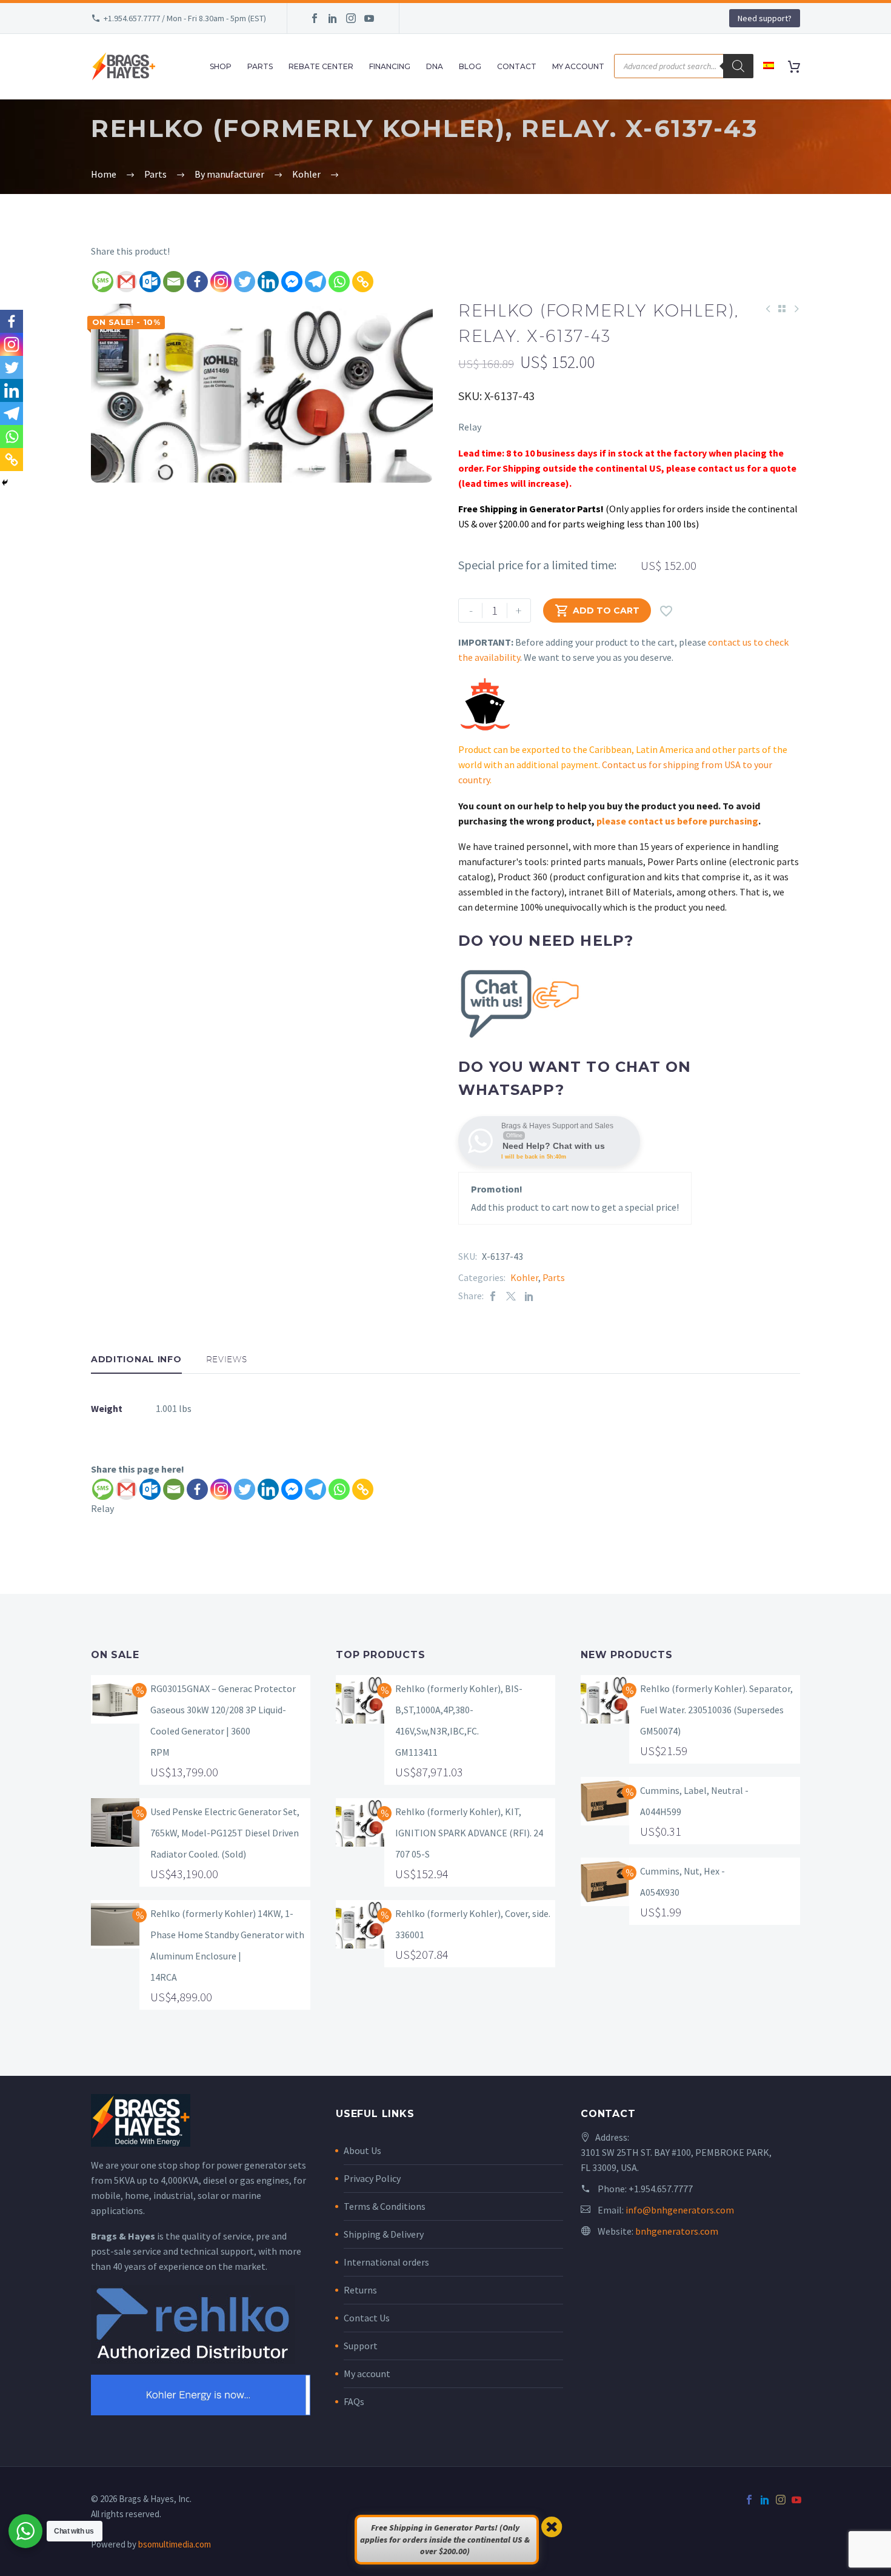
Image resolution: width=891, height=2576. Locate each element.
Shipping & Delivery (384, 2234)
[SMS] (103, 282)
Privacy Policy (372, 2178)
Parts (260, 66)
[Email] (174, 282)
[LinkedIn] (333, 18)
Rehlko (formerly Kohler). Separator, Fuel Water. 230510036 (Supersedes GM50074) (716, 1710)
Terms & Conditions (385, 2206)
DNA (435, 66)
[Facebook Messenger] (292, 282)
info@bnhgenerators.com (680, 2210)
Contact (517, 66)
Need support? (765, 18)
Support (361, 2346)
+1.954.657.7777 (661, 2189)
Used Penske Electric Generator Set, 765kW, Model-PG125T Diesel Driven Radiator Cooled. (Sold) (225, 1833)
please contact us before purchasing (677, 821)
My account (367, 2374)
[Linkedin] (268, 282)
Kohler (524, 1277)
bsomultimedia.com (175, 2544)
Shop (221, 66)
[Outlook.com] (150, 282)
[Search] (738, 66)
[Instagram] (351, 18)
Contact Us (367, 2318)
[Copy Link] (363, 282)
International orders (386, 2262)
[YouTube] (369, 18)
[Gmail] (126, 282)
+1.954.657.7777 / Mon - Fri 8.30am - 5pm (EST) (185, 18)
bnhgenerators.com (677, 2231)
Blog (470, 66)
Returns (360, 2290)
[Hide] (5, 483)
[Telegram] (315, 282)
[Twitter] (245, 282)
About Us (362, 2150)
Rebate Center (321, 66)
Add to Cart (597, 611)
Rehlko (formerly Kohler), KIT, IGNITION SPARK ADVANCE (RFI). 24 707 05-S (469, 1833)
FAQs (354, 2401)
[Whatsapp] (339, 282)
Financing (390, 66)
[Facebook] (315, 18)
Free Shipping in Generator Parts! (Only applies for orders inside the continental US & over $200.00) (445, 2539)
